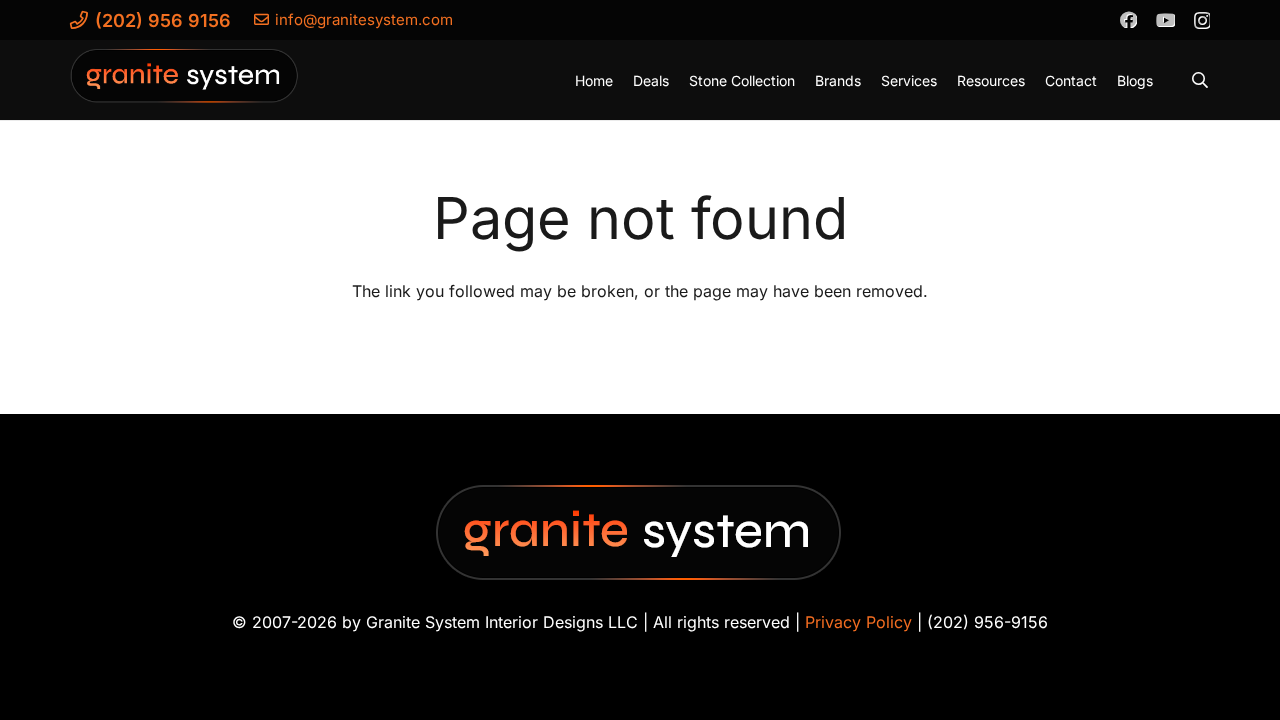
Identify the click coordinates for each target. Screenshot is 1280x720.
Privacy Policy (858, 622)
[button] (1200, 80)
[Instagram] (1201, 20)
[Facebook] (1128, 19)
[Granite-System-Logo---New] (185, 85)
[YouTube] (1165, 19)
